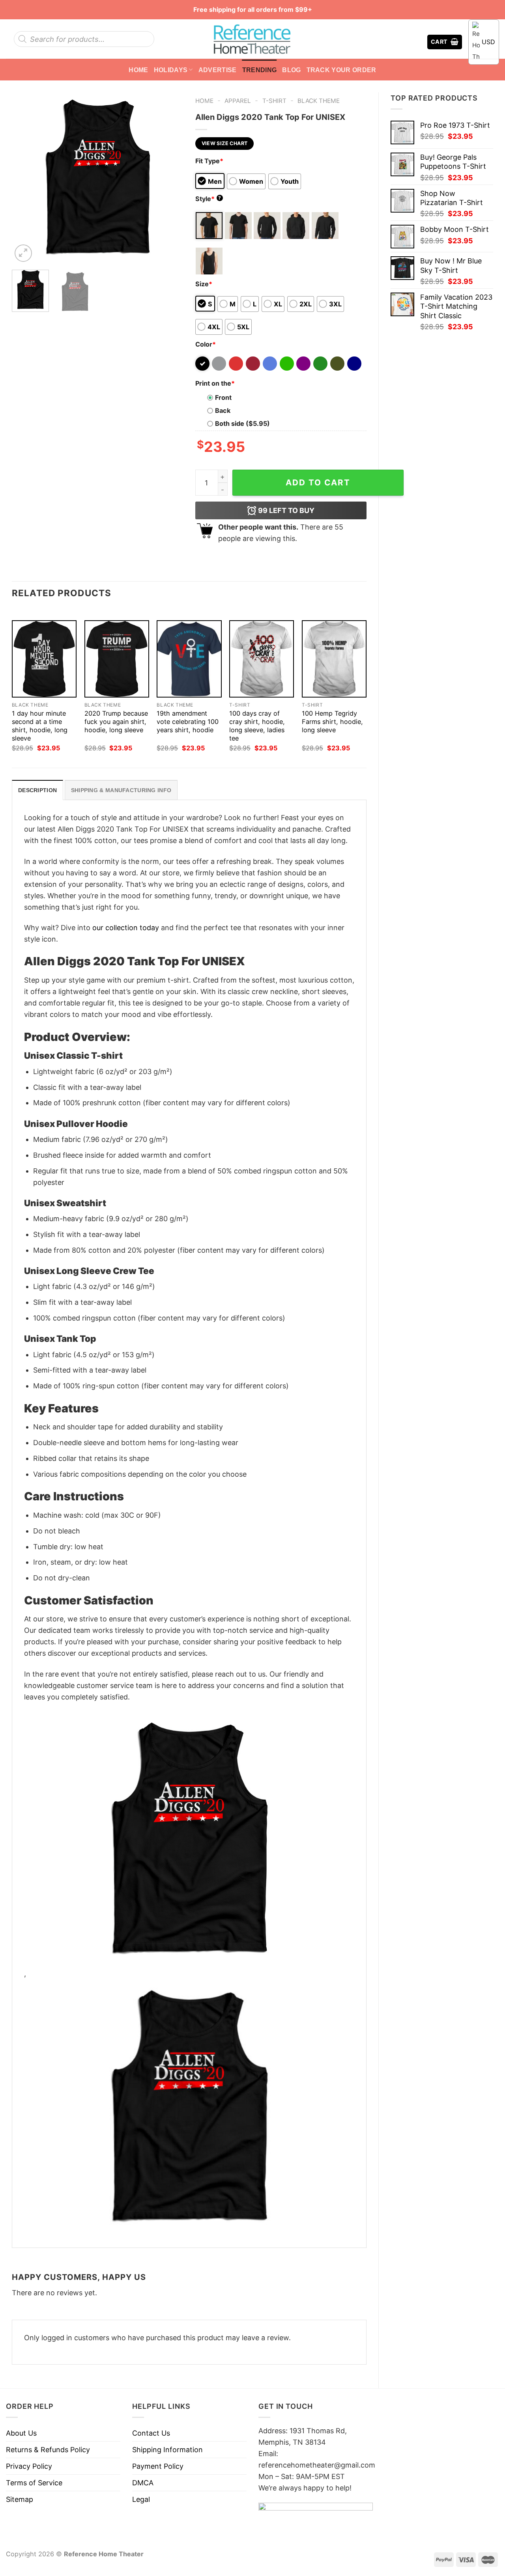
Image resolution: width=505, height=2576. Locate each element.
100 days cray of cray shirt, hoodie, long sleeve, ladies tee (257, 726)
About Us (21, 2433)
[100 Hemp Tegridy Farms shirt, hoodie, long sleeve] (334, 659)
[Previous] (25, 178)
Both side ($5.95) (242, 423)
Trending (260, 70)
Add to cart (318, 482)
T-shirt (274, 101)
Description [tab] (37, 790)
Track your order (341, 70)
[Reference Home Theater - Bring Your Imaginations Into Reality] (252, 39)
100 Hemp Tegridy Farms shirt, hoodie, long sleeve (332, 722)
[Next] (170, 178)
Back (223, 410)
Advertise (218, 70)
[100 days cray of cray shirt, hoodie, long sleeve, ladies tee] (262, 659)
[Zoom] (23, 253)
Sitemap (20, 2499)
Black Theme (319, 101)
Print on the (215, 383)
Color (206, 344)
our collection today (126, 928)
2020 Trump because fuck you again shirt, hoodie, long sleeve (116, 722)
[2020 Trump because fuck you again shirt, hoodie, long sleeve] (117, 659)
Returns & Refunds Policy (48, 2450)
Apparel (238, 101)
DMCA (143, 2483)
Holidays (171, 70)
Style (208, 199)
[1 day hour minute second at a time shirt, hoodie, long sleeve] (44, 659)
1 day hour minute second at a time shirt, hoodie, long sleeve (40, 726)
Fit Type (209, 161)
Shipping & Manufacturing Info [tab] (121, 790)
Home (138, 70)
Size (204, 284)
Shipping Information (167, 2450)
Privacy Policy (29, 2466)
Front (223, 397)
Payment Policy (158, 2466)
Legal (141, 2499)
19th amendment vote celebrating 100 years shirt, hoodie (188, 722)
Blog (291, 70)
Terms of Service (34, 2483)
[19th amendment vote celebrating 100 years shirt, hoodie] (189, 659)
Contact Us (151, 2433)
